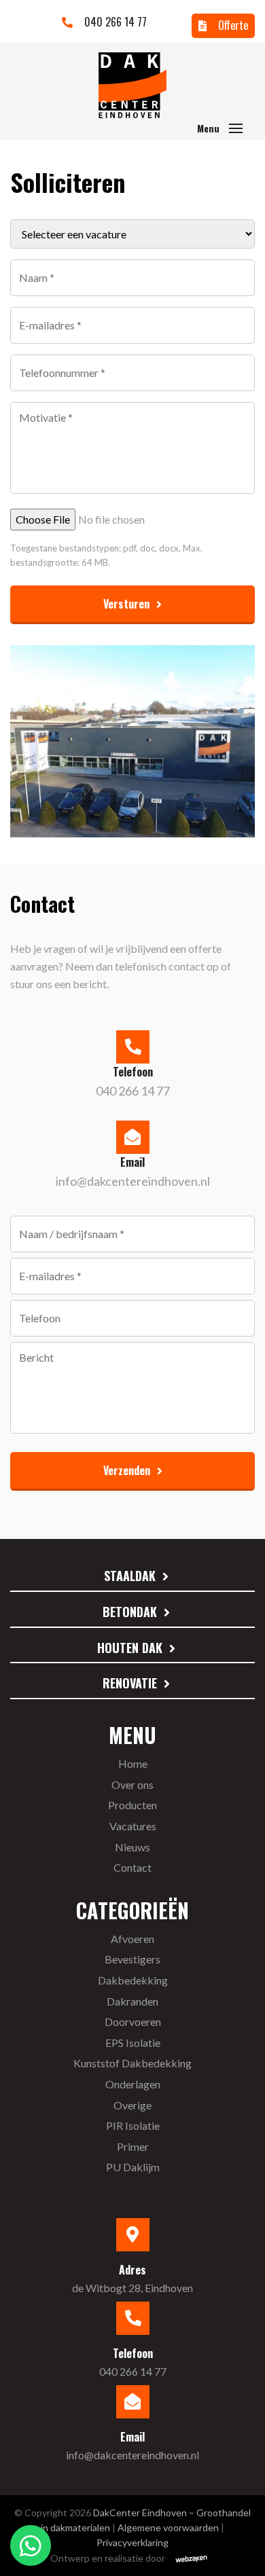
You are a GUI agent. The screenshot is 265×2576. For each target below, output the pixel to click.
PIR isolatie (133, 2125)
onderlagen (133, 2084)
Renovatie (130, 1683)
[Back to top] (236, 2547)
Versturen (126, 604)
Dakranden (132, 2001)
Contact (132, 1867)
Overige (132, 2105)
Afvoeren (132, 1939)
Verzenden (127, 1470)
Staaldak (130, 1576)
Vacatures (133, 1826)
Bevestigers (132, 1959)
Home (133, 1763)
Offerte (232, 25)
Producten (132, 1805)
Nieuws (132, 1847)
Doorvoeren (133, 2021)
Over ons (132, 1784)
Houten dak (130, 1648)
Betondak (130, 1612)
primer (133, 2146)
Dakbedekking (133, 1980)
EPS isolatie (133, 2043)
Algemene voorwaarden (168, 2527)
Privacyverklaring (132, 2542)
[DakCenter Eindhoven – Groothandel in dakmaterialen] (132, 85)
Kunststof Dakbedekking (132, 2063)
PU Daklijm (133, 2167)
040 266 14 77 (114, 22)
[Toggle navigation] (236, 128)
